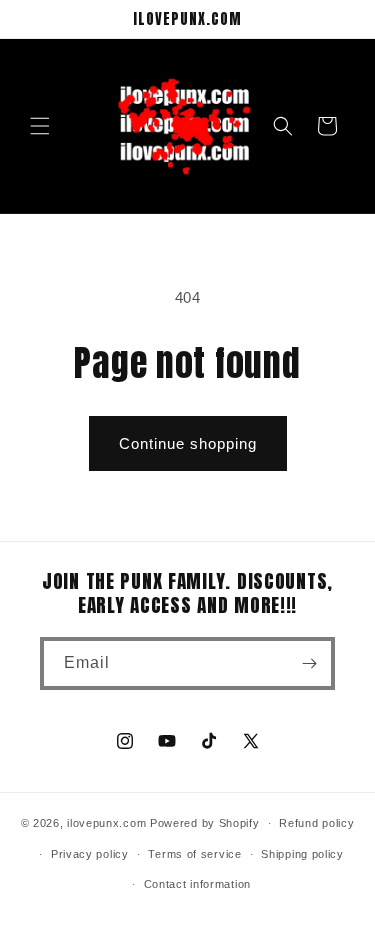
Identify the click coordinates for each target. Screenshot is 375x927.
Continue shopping (188, 443)
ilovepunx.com (106, 823)
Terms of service (194, 854)
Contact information (197, 884)
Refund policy (316, 823)
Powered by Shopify (205, 823)
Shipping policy (302, 854)
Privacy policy (90, 854)
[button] (40, 126)
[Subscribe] (309, 663)
